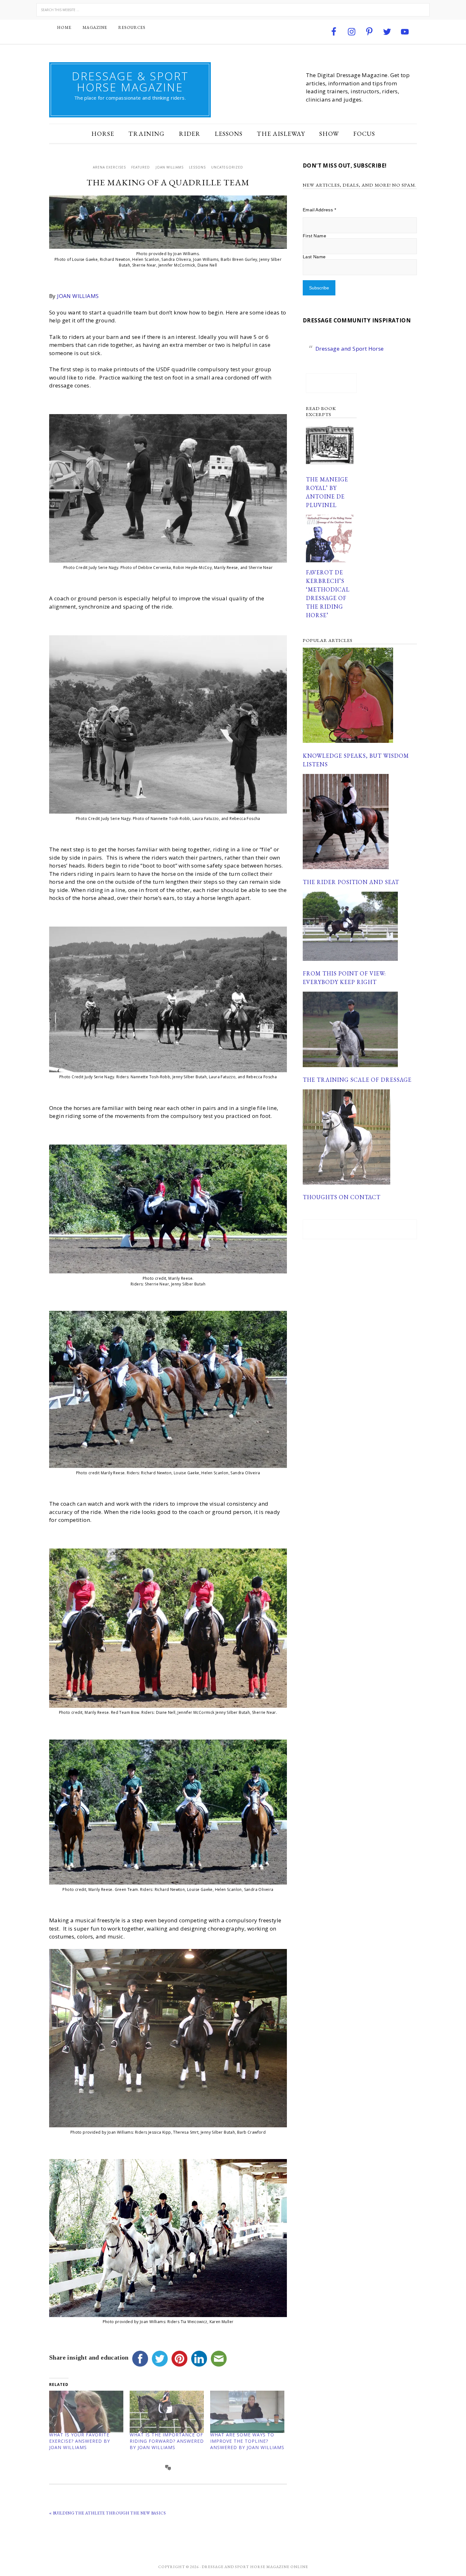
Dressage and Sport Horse (350, 349)
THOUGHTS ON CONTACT (342, 1197)
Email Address (319, 210)
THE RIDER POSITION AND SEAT (351, 882)
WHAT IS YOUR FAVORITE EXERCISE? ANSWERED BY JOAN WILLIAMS (80, 2441)
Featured (141, 167)
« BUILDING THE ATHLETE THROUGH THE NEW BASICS (107, 2513)
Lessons (197, 167)
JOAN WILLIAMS (78, 296)
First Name (314, 236)
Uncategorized (227, 167)
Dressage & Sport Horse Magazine (130, 82)
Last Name (314, 257)
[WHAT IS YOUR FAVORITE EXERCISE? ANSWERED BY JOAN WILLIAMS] (86, 2412)
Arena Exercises (109, 167)
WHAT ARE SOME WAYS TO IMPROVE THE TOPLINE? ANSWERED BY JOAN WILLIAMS (247, 2441)
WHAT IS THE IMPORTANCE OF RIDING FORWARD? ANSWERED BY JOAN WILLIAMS (167, 2441)
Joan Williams (170, 167)
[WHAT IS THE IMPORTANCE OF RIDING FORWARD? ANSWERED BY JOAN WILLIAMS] (167, 2412)
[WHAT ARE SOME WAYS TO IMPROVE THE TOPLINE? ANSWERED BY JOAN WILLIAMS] (247, 2412)
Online (299, 2567)
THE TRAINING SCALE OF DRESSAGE (357, 1080)
